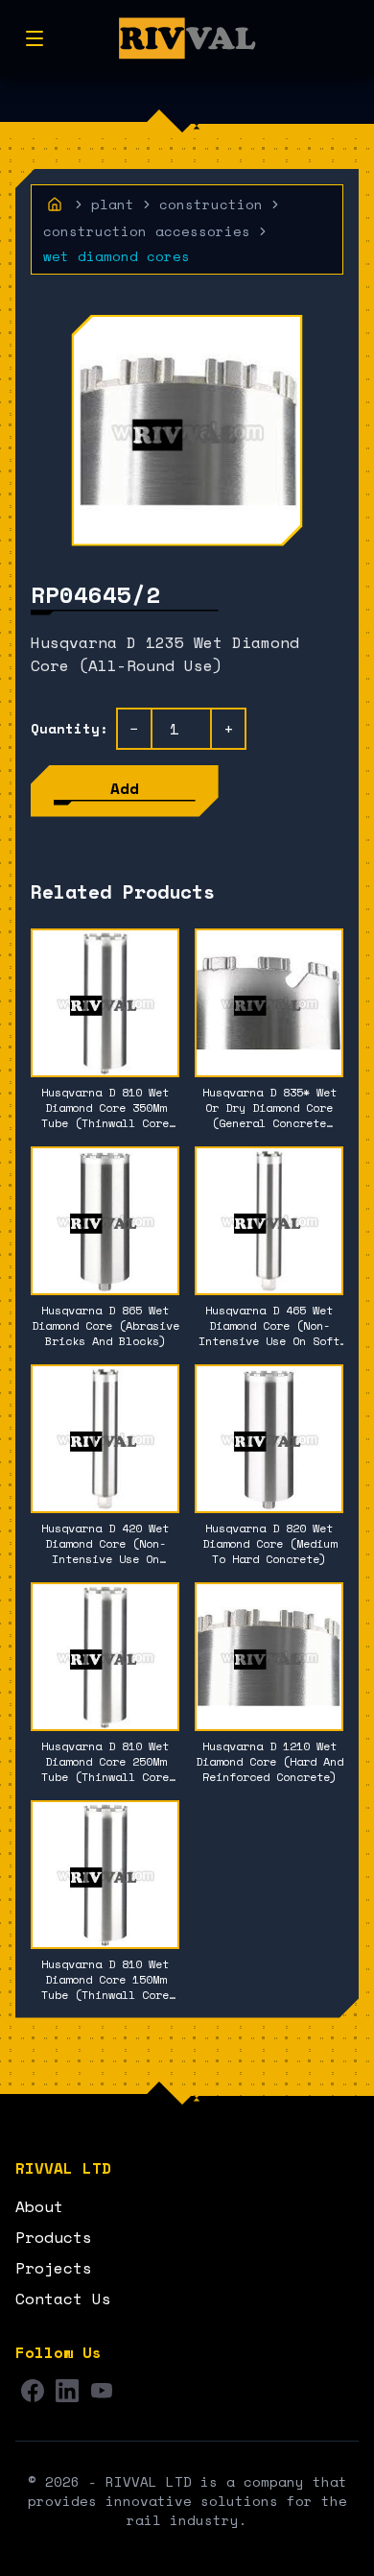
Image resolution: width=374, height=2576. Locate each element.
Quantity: (70, 729)
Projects (54, 2268)
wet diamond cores (117, 256)
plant (113, 205)
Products (54, 2237)
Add (125, 788)
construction (211, 205)
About (39, 2206)
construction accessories (147, 231)
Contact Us (63, 2299)
